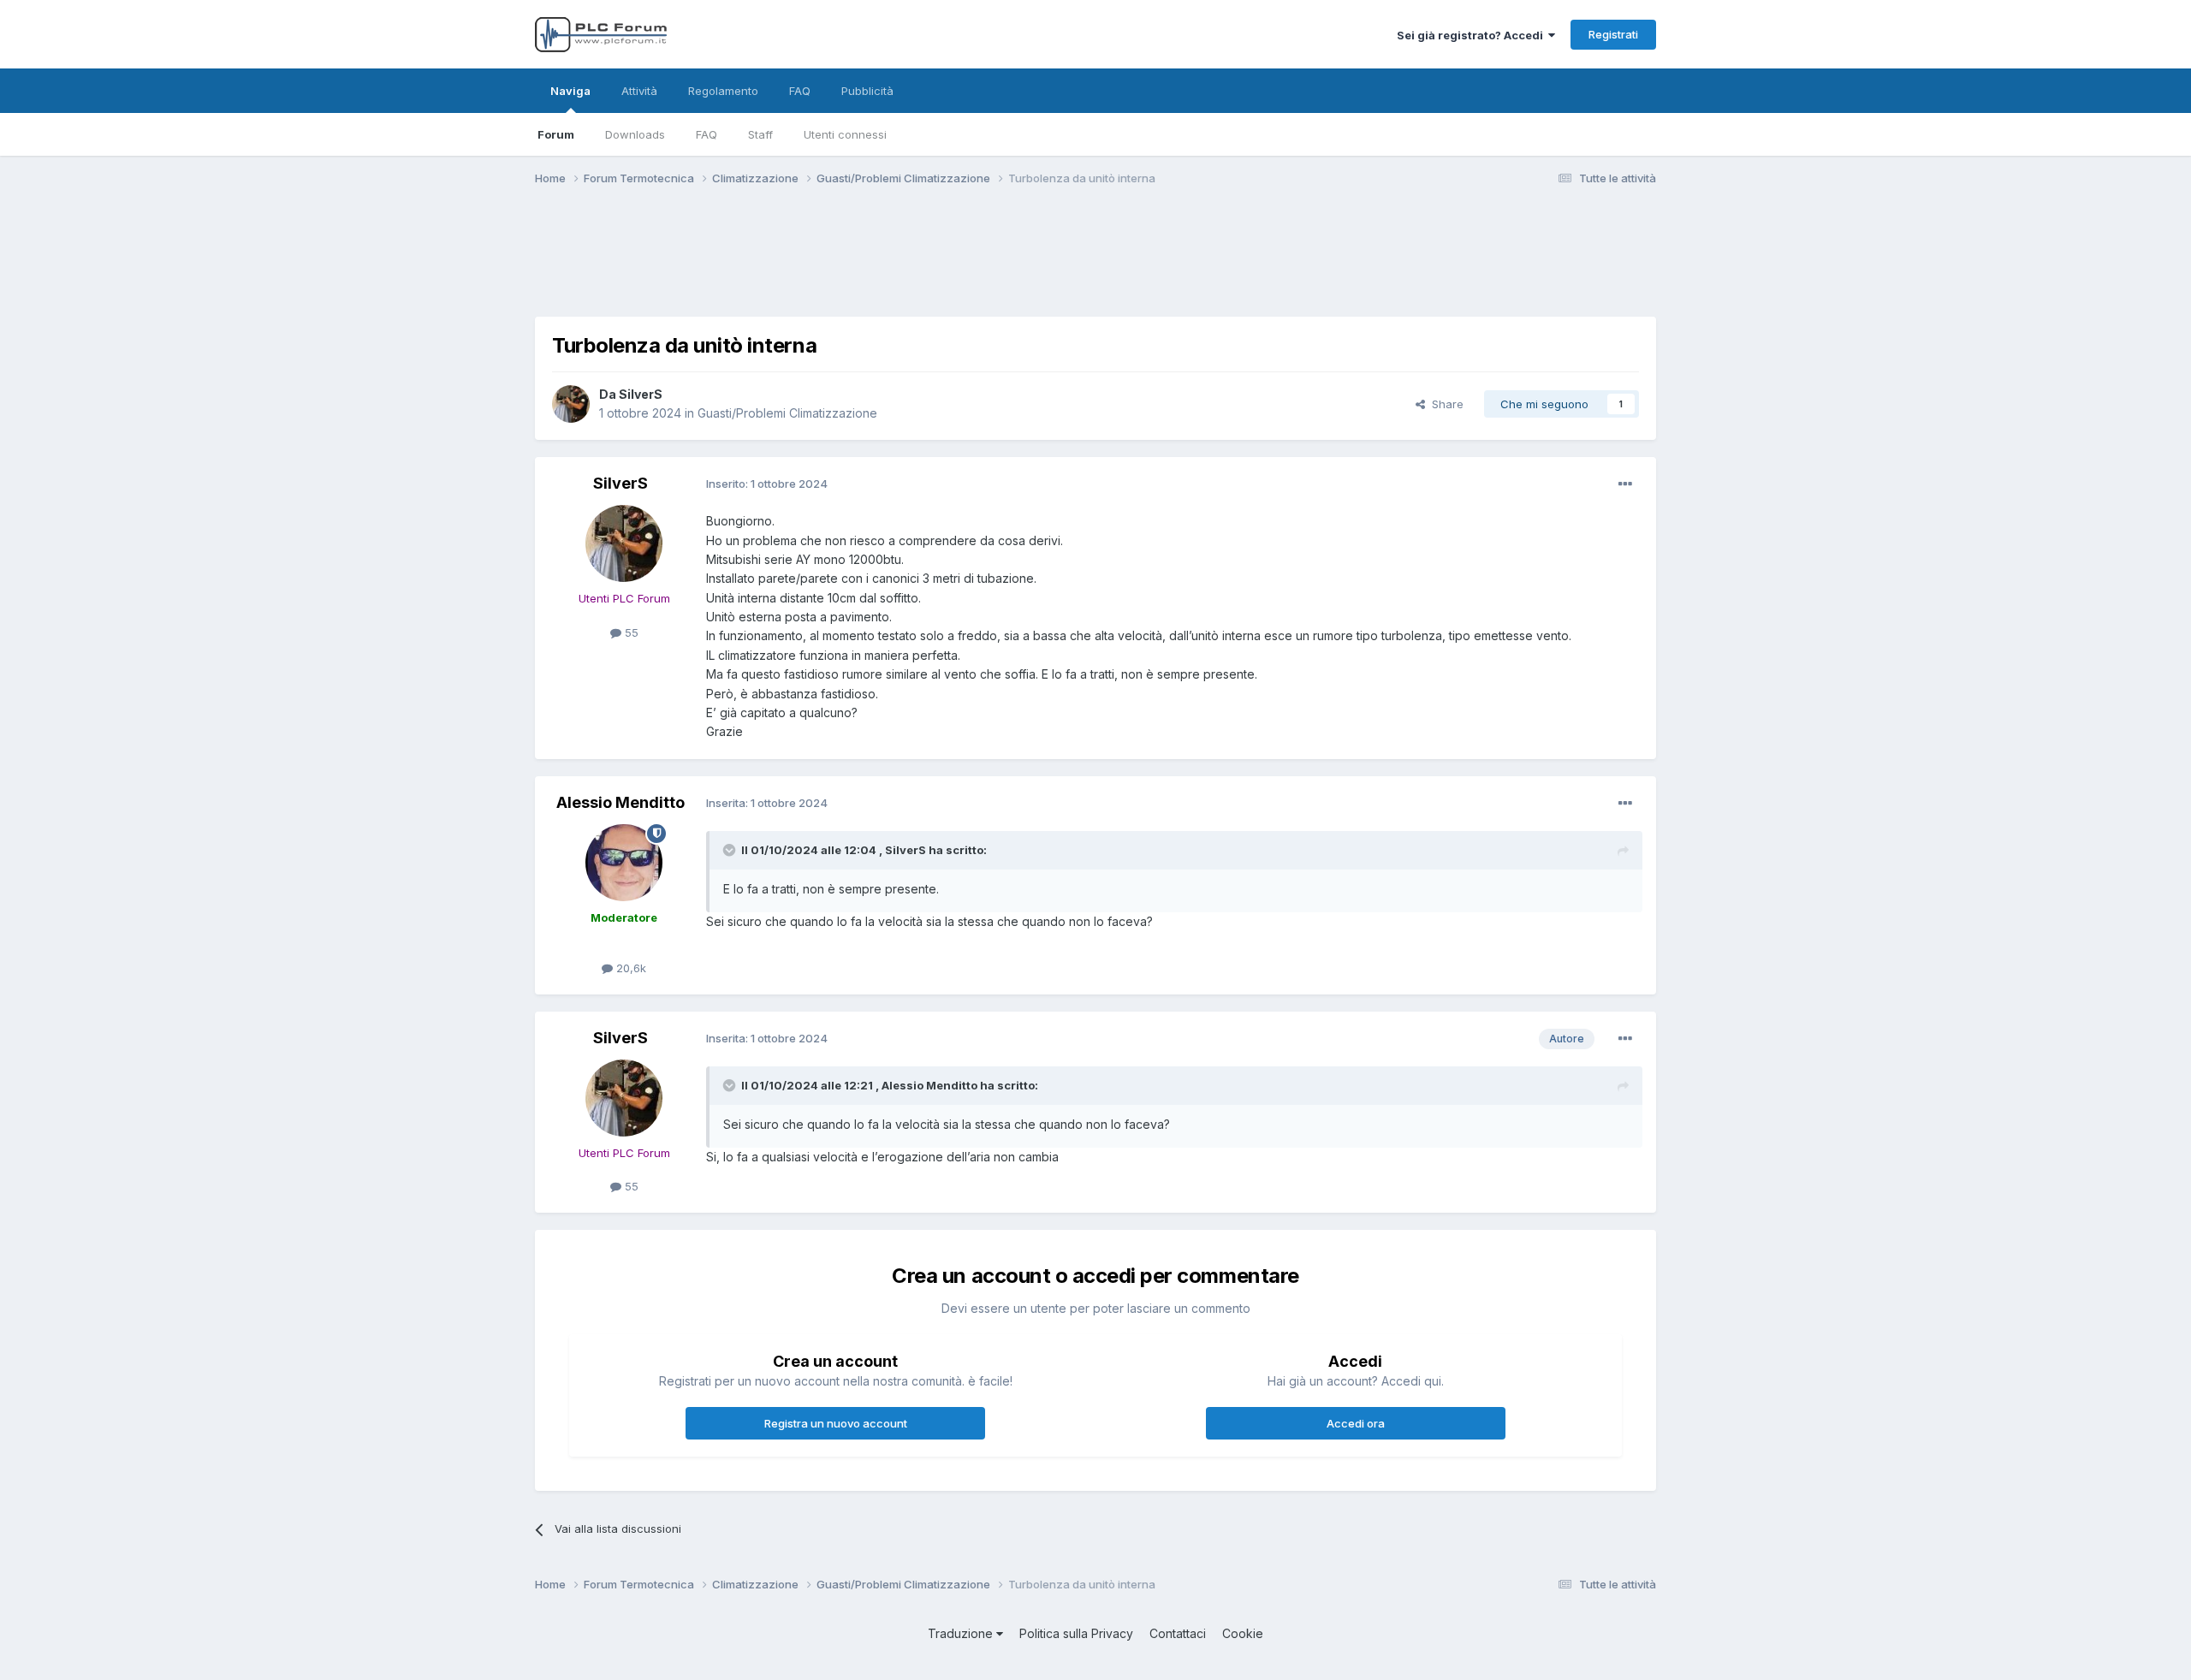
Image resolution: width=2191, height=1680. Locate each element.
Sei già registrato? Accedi (1473, 35)
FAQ (707, 134)
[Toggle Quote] (731, 850)
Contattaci (1178, 1633)
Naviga (570, 91)
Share (1444, 404)
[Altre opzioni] (1625, 484)
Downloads (635, 134)
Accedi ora (1356, 1423)
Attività (639, 91)
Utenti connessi (845, 134)
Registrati (1613, 34)
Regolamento (723, 91)
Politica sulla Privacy (1076, 1633)
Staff (760, 134)
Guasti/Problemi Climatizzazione (787, 413)
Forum (556, 134)
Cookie (1243, 1633)
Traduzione (962, 1633)
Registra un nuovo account (836, 1423)
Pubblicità (867, 91)
